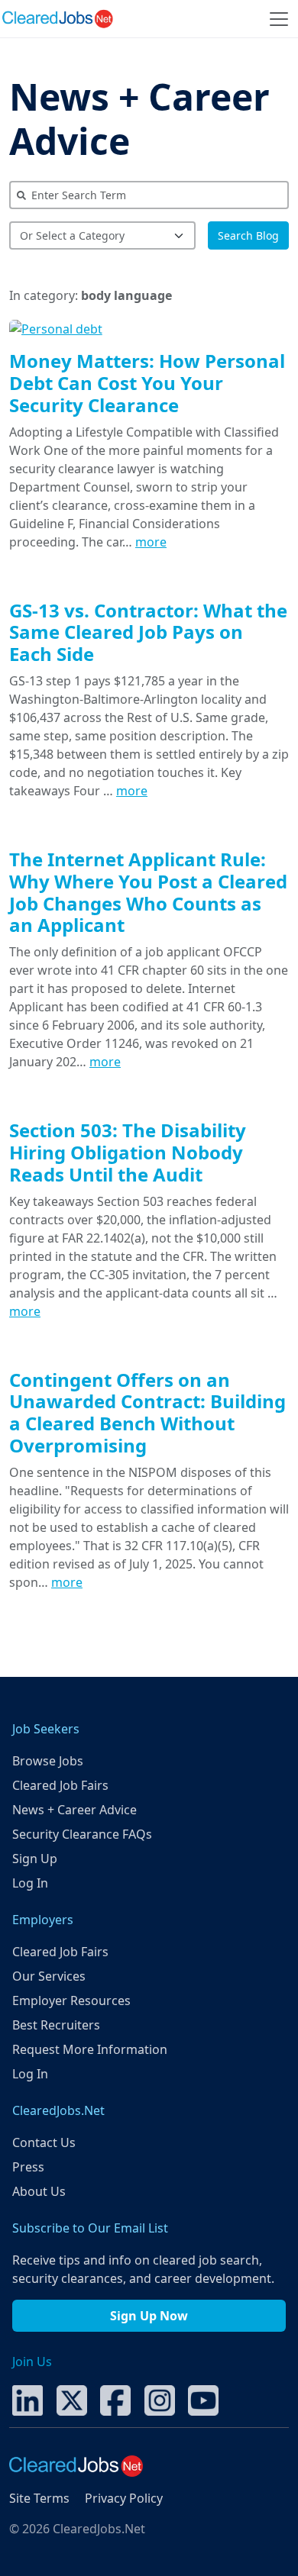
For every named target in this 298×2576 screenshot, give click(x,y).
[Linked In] (28, 2399)
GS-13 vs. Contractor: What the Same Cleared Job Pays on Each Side (148, 632)
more (151, 542)
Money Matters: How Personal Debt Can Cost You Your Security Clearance (147, 383)
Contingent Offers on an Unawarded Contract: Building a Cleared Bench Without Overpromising (147, 1412)
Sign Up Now (149, 2316)
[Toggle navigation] (279, 19)
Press (28, 2167)
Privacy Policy (124, 2498)
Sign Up (35, 1859)
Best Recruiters (56, 2025)
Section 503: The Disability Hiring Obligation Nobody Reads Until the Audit (128, 1152)
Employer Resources (71, 2001)
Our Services (49, 1976)
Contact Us (44, 2142)
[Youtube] (203, 2399)
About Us (39, 2191)
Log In (30, 1883)
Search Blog (248, 235)
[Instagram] (160, 2399)
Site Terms (39, 2498)
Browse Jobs (48, 1761)
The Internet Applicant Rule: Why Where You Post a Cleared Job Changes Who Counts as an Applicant (148, 892)
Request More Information (90, 2049)
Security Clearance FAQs (82, 1834)
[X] (72, 2399)
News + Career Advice (139, 119)
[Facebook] (115, 2399)
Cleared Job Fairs (60, 1785)
